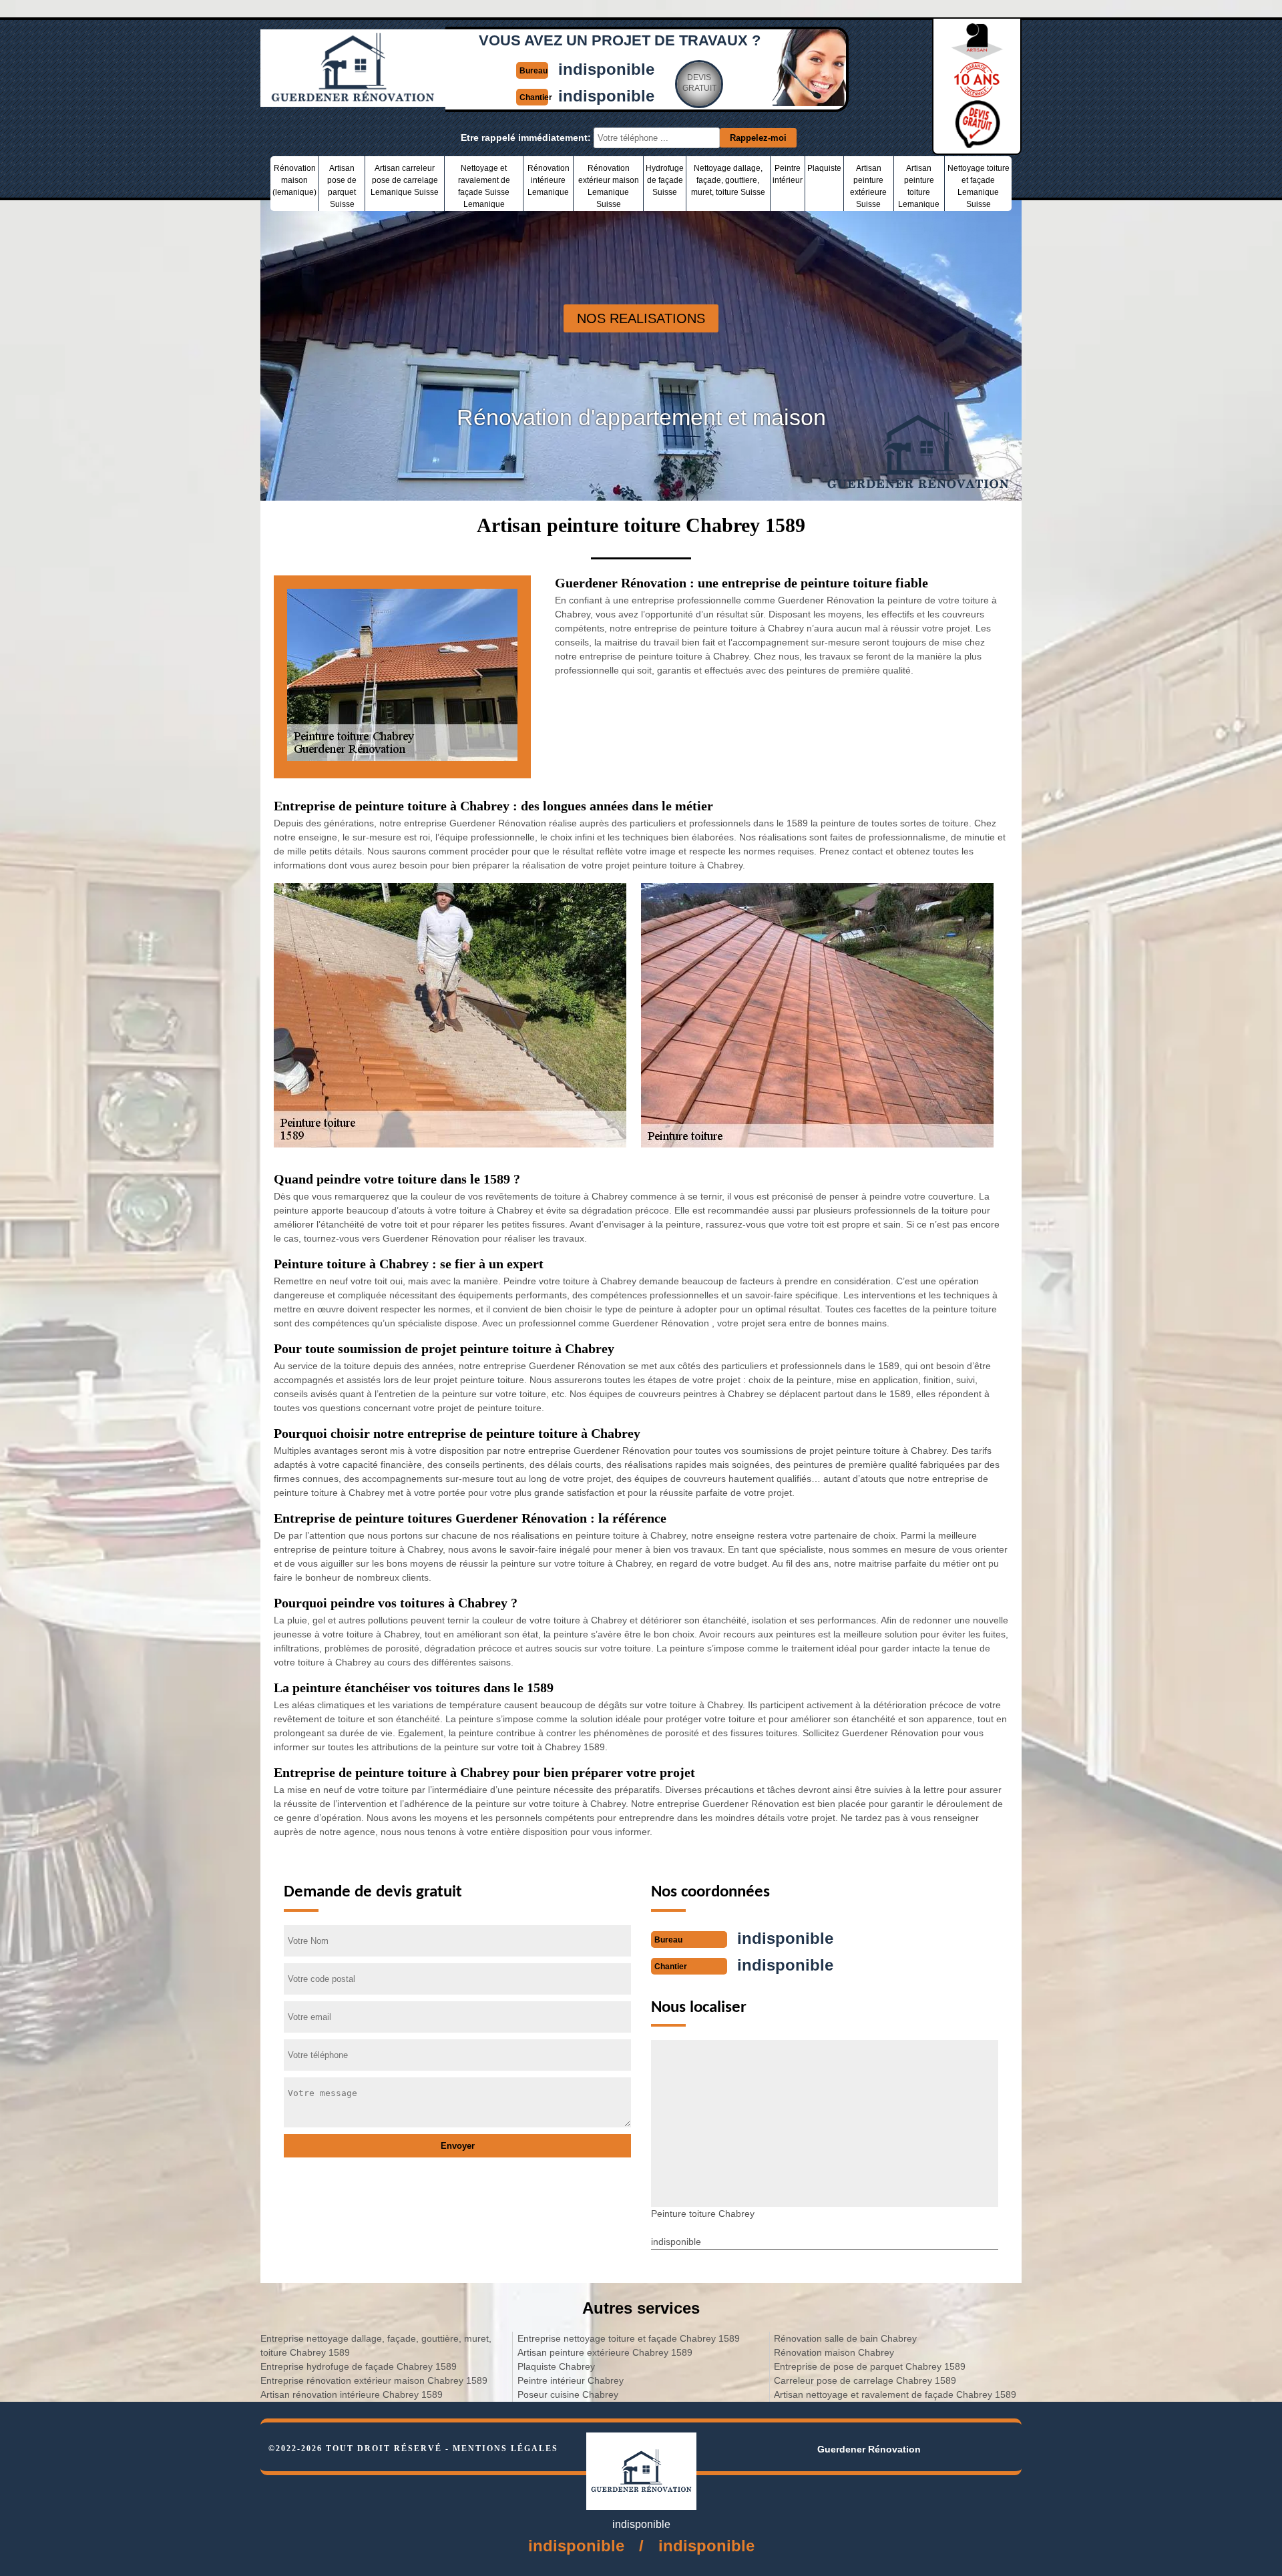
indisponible (606, 69)
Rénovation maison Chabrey (834, 2352)
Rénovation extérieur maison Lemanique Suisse (609, 186)
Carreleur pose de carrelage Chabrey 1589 (865, 2380)
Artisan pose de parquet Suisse (342, 186)
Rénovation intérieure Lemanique (549, 180)
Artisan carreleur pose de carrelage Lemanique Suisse (405, 180)
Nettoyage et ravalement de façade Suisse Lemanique (484, 186)
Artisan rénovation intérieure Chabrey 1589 (352, 2394)
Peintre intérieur (788, 174)
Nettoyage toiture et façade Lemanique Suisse (979, 186)
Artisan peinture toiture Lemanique (919, 186)
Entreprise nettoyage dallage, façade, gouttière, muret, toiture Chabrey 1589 (376, 2345)
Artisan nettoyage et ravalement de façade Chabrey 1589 (895, 2394)
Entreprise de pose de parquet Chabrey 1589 (870, 2366)
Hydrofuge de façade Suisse (665, 180)
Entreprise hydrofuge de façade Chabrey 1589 (359, 2366)
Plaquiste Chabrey (556, 2366)
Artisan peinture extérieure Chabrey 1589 (605, 2352)
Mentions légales (505, 2449)
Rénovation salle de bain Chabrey (845, 2338)
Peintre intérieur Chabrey (571, 2380)
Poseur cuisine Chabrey (568, 2394)
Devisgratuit (699, 83)
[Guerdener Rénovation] (353, 101)
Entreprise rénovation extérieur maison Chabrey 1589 (374, 2380)
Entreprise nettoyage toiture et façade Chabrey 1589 (629, 2338)
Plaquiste (824, 168)
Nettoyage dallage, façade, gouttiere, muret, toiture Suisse (728, 180)
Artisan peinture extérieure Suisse (868, 186)
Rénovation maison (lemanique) (294, 180)
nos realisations (641, 318)
